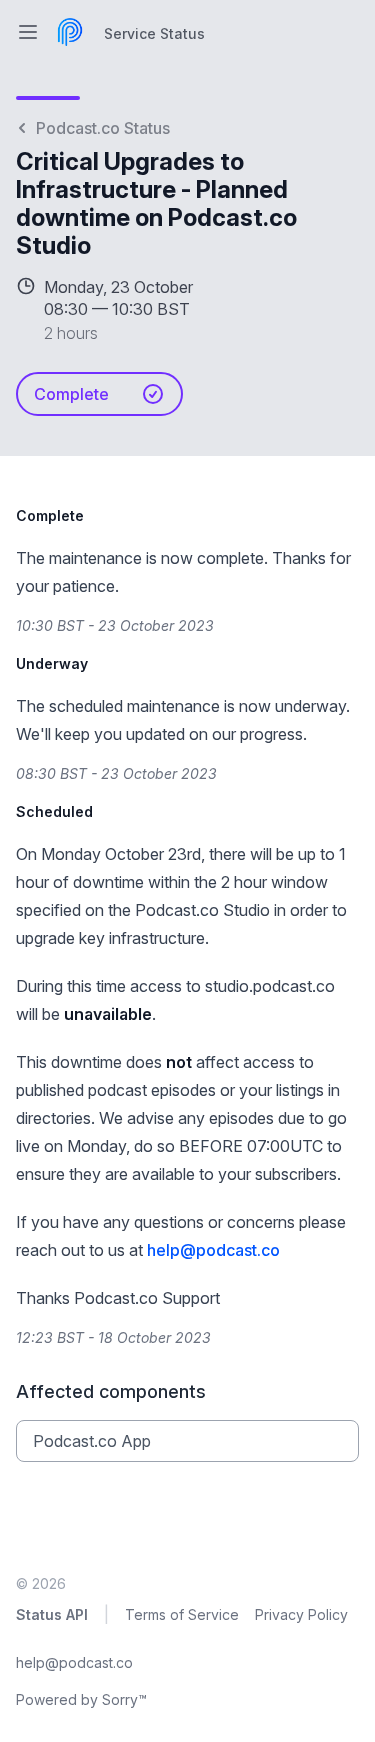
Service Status (154, 33)
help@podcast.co (213, 1250)
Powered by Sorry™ (81, 1699)
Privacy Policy (301, 1614)
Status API (52, 1614)
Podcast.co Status (103, 128)
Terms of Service (182, 1614)
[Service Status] (70, 32)
